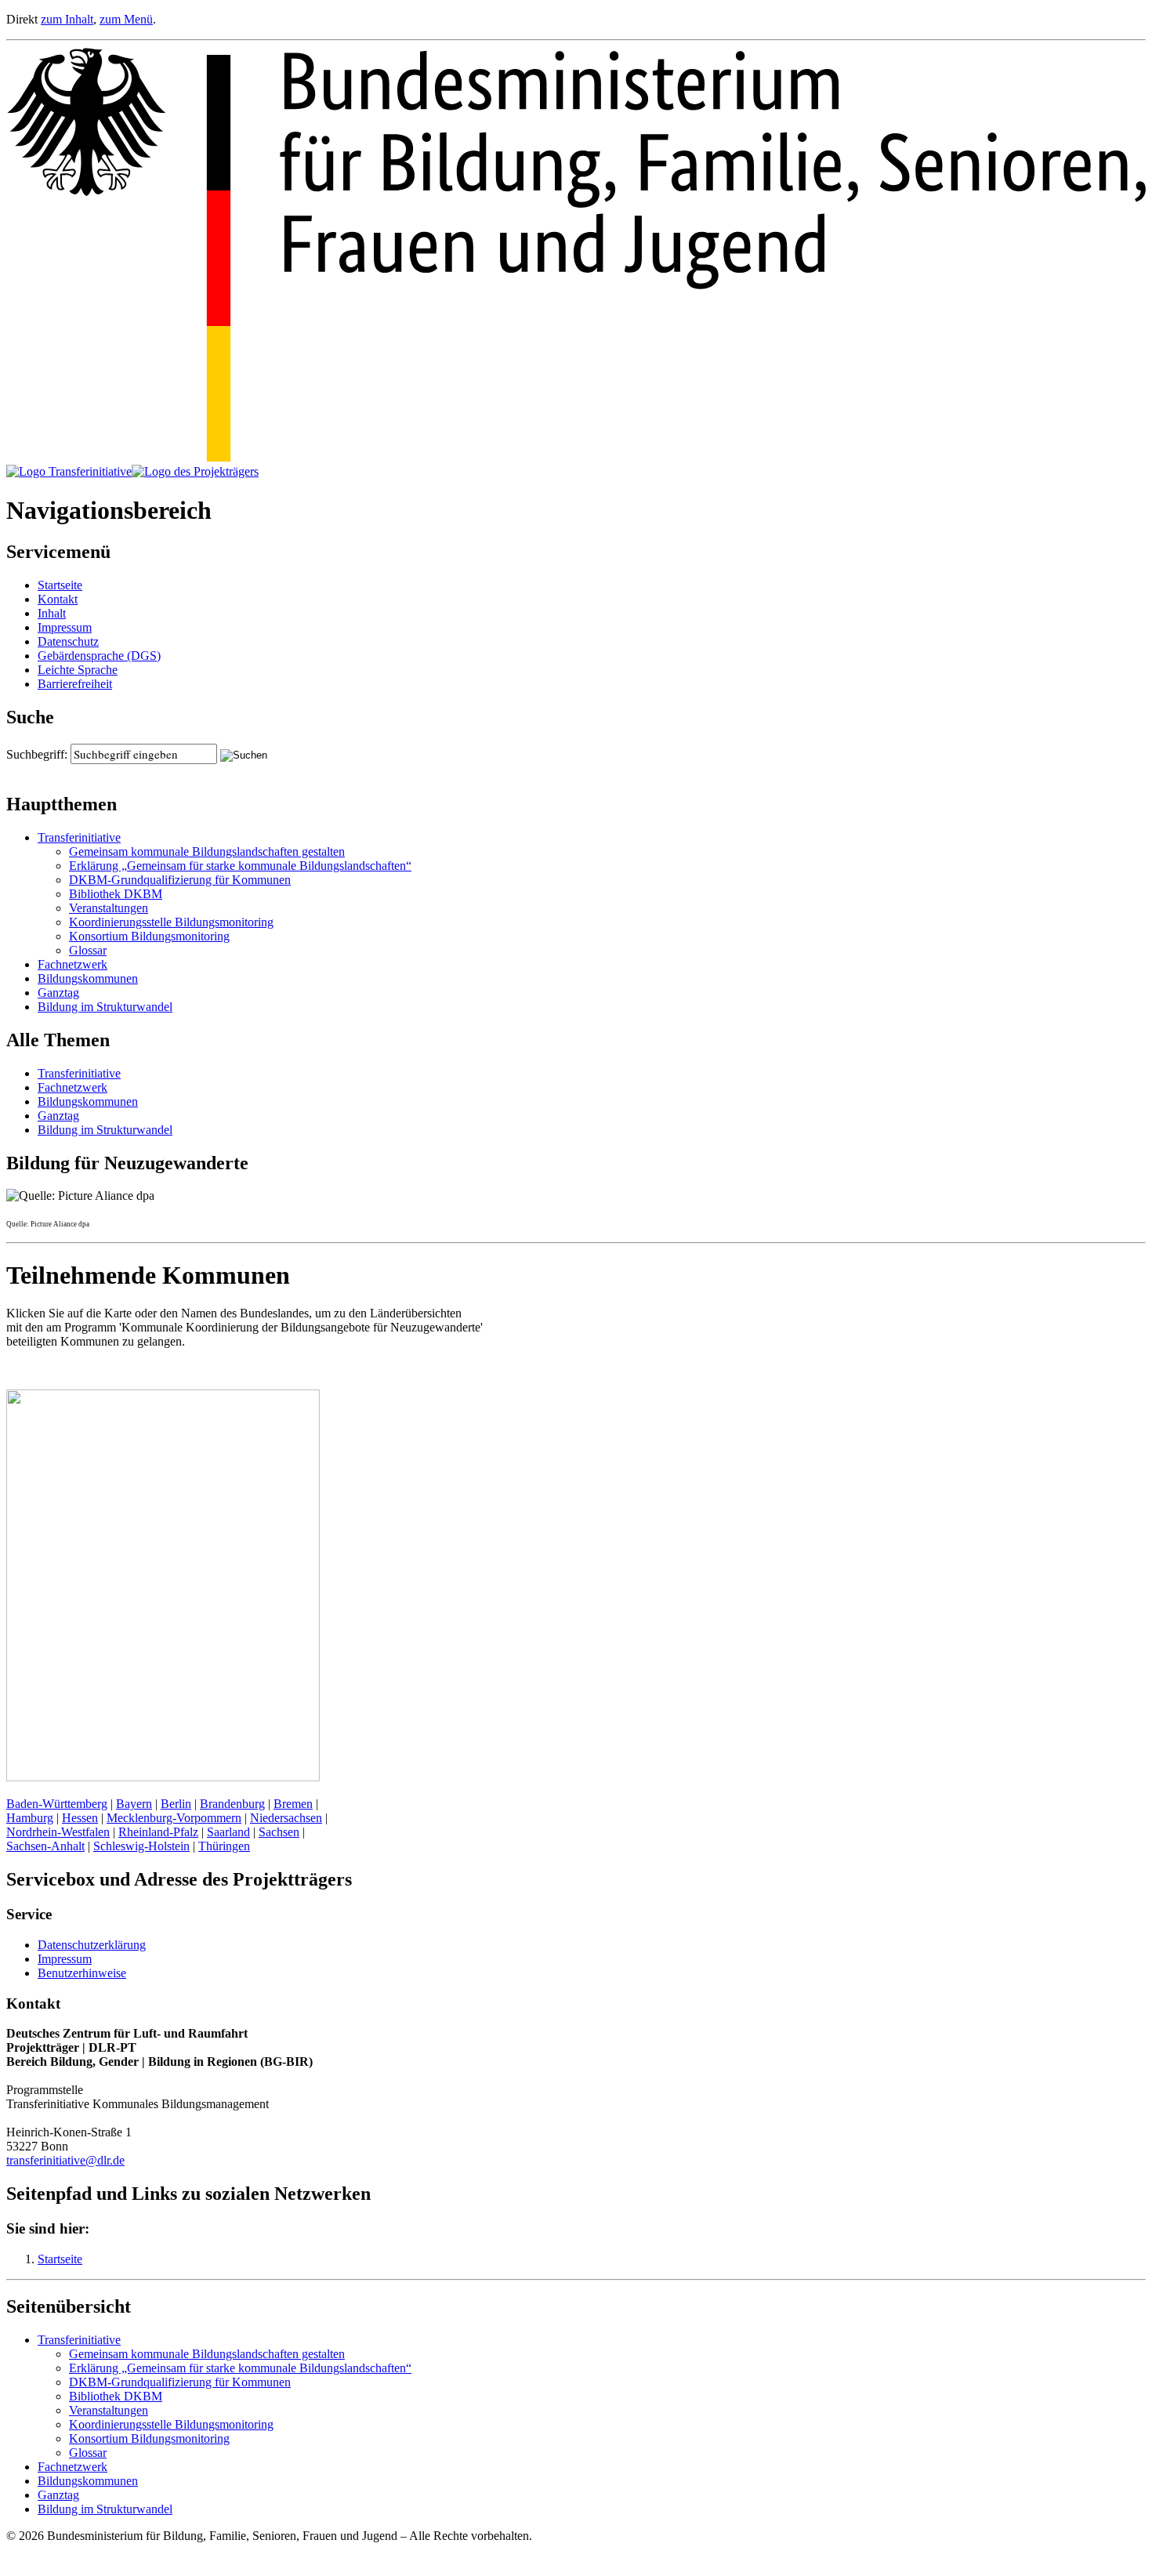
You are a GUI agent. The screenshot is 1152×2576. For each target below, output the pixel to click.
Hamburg (30, 1818)
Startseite (60, 2259)
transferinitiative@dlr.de (65, 2160)
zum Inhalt (67, 19)
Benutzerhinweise (82, 1973)
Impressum (65, 1959)
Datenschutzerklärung (92, 1945)
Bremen (293, 1804)
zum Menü (126, 19)
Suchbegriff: (37, 754)
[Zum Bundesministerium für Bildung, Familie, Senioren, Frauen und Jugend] (576, 457)
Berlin (176, 1804)
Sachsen (279, 1832)
